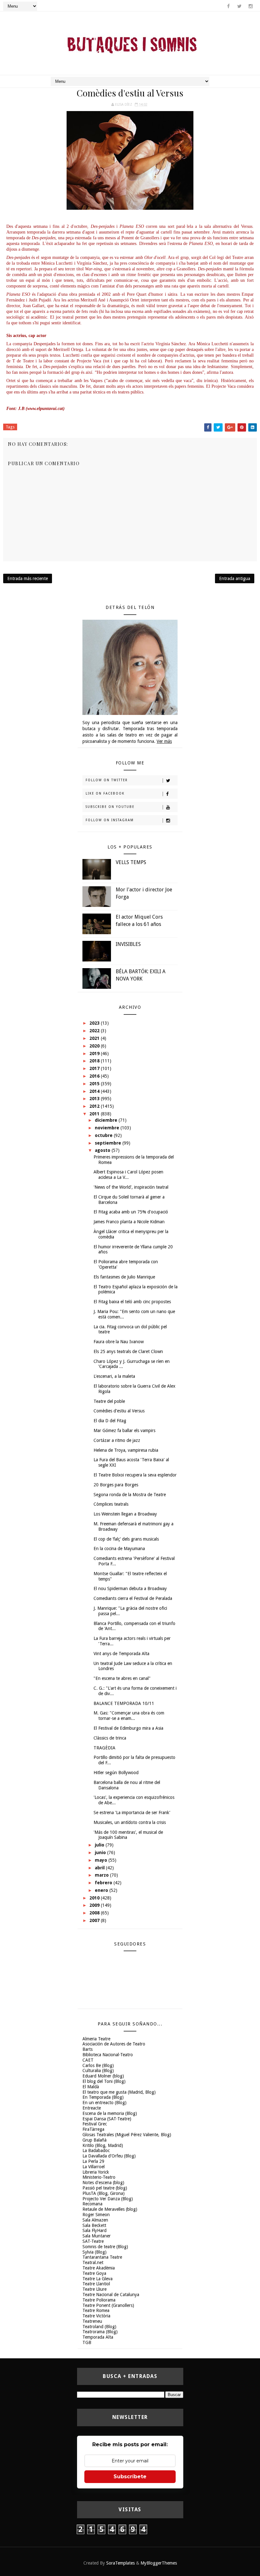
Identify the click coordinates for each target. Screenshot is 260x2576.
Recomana (92, 2204)
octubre (104, 1135)
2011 (95, 1114)
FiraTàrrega (93, 2129)
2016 (95, 1076)
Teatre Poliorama (99, 2300)
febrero (104, 1883)
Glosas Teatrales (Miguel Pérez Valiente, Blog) (127, 2135)
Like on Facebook (105, 793)
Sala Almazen (95, 2220)
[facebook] (228, 6)
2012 (95, 1106)
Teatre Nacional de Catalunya (111, 2295)
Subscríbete (130, 2477)
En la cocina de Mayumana (119, 1549)
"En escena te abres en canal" (122, 1678)
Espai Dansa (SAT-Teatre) (107, 2119)
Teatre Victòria (96, 2316)
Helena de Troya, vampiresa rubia (126, 1450)
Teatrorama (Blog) (100, 2332)
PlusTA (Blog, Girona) (104, 2193)
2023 (95, 1023)
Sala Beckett (94, 2225)
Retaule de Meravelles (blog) (110, 2209)
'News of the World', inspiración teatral (131, 1187)
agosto (103, 1150)
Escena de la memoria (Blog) (110, 2113)
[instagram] (250, 6)
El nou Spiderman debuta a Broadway (130, 1589)
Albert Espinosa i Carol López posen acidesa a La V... (128, 1175)
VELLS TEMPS (131, 862)
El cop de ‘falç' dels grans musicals (126, 1539)
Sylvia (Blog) (94, 2252)
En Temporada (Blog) (103, 2097)
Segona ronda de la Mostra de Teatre (130, 1495)
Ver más (164, 741)
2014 (95, 1091)
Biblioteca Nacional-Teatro (108, 2055)
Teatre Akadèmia (99, 2268)
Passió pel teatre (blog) (105, 2188)
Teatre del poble (109, 1401)
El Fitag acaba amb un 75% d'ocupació (131, 1212)
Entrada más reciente (28, 578)
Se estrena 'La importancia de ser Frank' (132, 1813)
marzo (102, 1875)
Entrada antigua (235, 578)
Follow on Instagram (110, 820)
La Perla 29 (93, 2161)
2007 (95, 1920)
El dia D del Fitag (110, 1421)
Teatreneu (92, 2321)
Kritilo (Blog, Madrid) (103, 2145)
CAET (88, 2060)
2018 (95, 1061)
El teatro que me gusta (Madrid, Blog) (119, 2092)
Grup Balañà (94, 2140)
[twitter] (239, 6)
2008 (95, 1913)
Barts (88, 2049)
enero (102, 1890)
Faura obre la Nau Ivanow (119, 1342)
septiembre (109, 1143)
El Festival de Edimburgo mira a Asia (128, 1728)
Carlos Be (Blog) (98, 2065)
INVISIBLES (128, 944)
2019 (95, 1054)
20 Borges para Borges (116, 1485)
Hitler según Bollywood (116, 1773)
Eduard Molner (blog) (103, 2076)
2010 (95, 1898)
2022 (95, 1031)
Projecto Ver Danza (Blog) (108, 2199)
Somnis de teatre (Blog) (105, 2247)
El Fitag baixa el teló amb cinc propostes (132, 1302)
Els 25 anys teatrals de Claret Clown (128, 1351)
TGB (87, 2342)
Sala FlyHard (94, 2230)
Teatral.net (93, 2262)
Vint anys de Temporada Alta (121, 1654)
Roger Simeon (96, 2215)
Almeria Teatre (96, 2039)
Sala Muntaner (97, 2236)
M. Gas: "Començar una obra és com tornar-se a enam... (129, 1716)
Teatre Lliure (94, 2289)
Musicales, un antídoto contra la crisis (130, 1822)
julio (100, 1845)
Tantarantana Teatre (102, 2257)
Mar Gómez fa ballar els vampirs (124, 1430)
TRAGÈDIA (104, 1748)
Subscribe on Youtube (110, 807)
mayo (102, 1860)
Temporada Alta (98, 2337)
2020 (95, 1046)
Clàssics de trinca (110, 1738)
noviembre (108, 1128)
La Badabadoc (96, 2150)
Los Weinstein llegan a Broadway (125, 1514)
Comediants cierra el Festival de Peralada (133, 1598)
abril (100, 1868)
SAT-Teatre (93, 2241)
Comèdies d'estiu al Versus (119, 1411)
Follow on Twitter (107, 780)
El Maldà (91, 2087)
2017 (95, 1068)
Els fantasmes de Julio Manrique (124, 1277)
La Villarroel (94, 2167)
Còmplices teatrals (111, 1504)
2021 (95, 1038)
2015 (95, 1084)
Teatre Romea (96, 2310)
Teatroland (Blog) (99, 2327)
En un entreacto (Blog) (104, 2103)
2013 (95, 1099)
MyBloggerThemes (159, 2563)
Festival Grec (95, 2124)
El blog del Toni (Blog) (104, 2081)
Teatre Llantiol (96, 2284)
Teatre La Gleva (97, 2279)
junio (101, 1853)
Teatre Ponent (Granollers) (108, 2305)
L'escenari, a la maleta (114, 1376)
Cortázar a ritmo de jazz (117, 1440)
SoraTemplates (120, 2563)
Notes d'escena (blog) (103, 2183)
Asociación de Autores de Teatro (114, 2044)
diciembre (107, 1120)
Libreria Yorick (96, 2172)
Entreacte (92, 2108)
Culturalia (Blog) (98, 2071)
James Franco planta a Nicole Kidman (129, 1222)
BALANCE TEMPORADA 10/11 (124, 1703)
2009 (95, 1905)
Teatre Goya (94, 2273)
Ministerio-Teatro (99, 2177)
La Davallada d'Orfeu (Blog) (109, 2156)
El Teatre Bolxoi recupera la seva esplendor (135, 1475)
